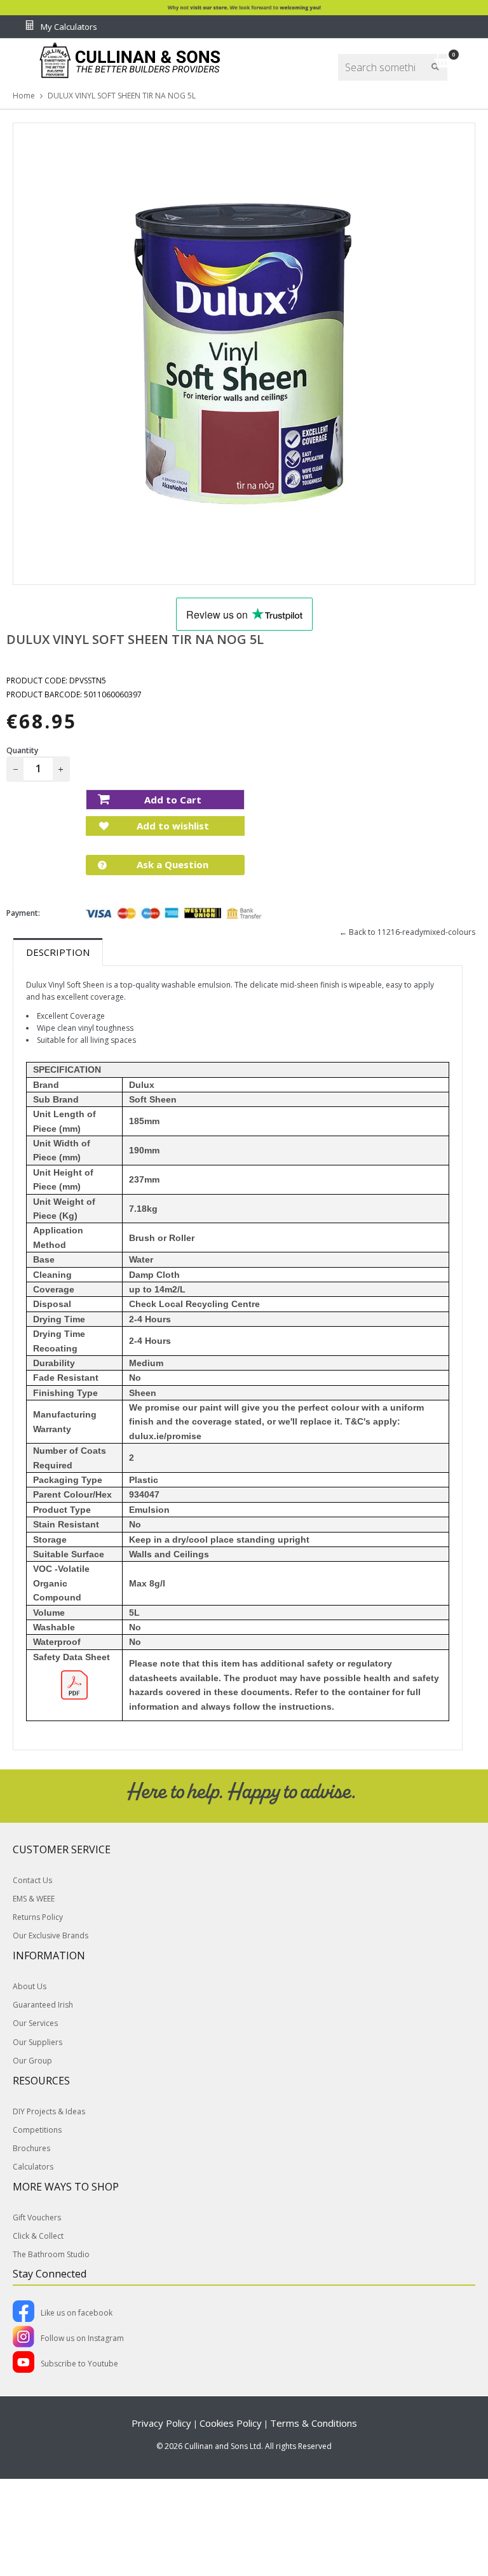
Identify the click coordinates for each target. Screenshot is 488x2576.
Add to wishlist (172, 826)
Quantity (22, 750)
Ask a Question (171, 864)
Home (24, 96)
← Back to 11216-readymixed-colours (407, 932)
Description (58, 952)
